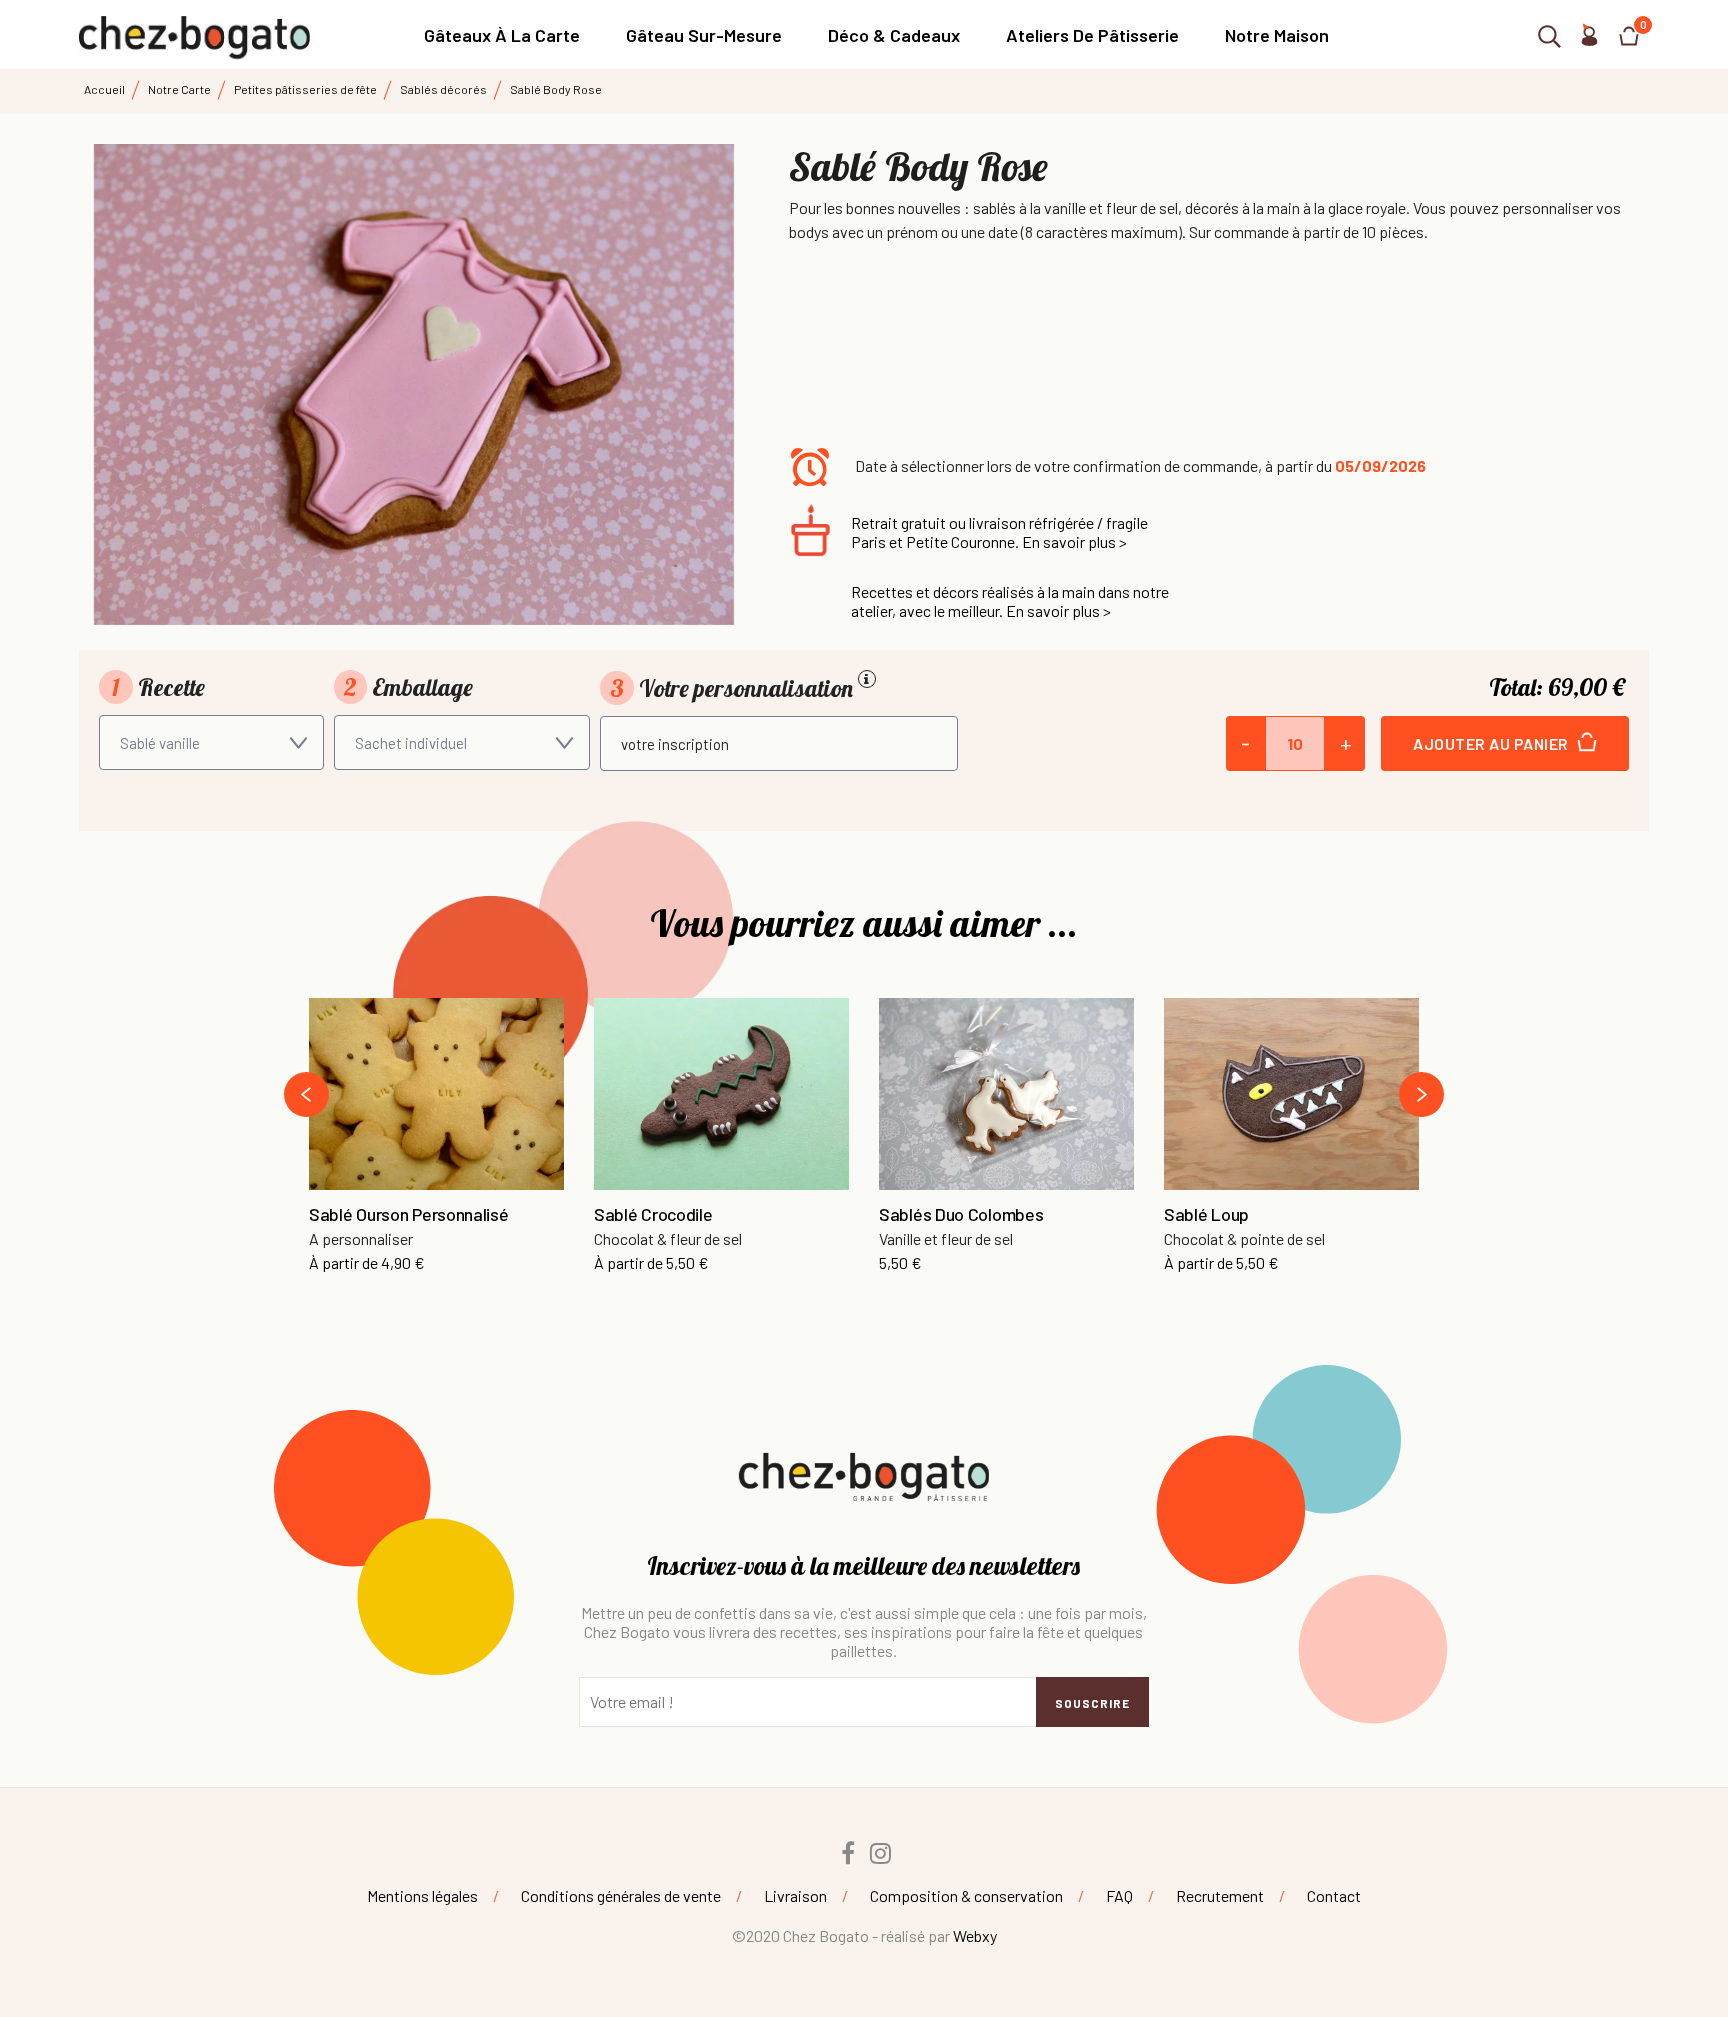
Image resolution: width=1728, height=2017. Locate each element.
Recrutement (1220, 1895)
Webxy (975, 1935)
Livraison (795, 1895)
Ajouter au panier (1492, 743)
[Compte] (1589, 39)
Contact (1334, 1895)
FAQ (1119, 1895)
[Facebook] (848, 1853)
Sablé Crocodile (653, 1215)
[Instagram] (881, 1853)
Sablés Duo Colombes (961, 1215)
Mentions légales (422, 1895)
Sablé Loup (1206, 1215)
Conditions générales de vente (621, 1895)
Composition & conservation (966, 1895)
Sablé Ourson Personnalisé (409, 1215)
